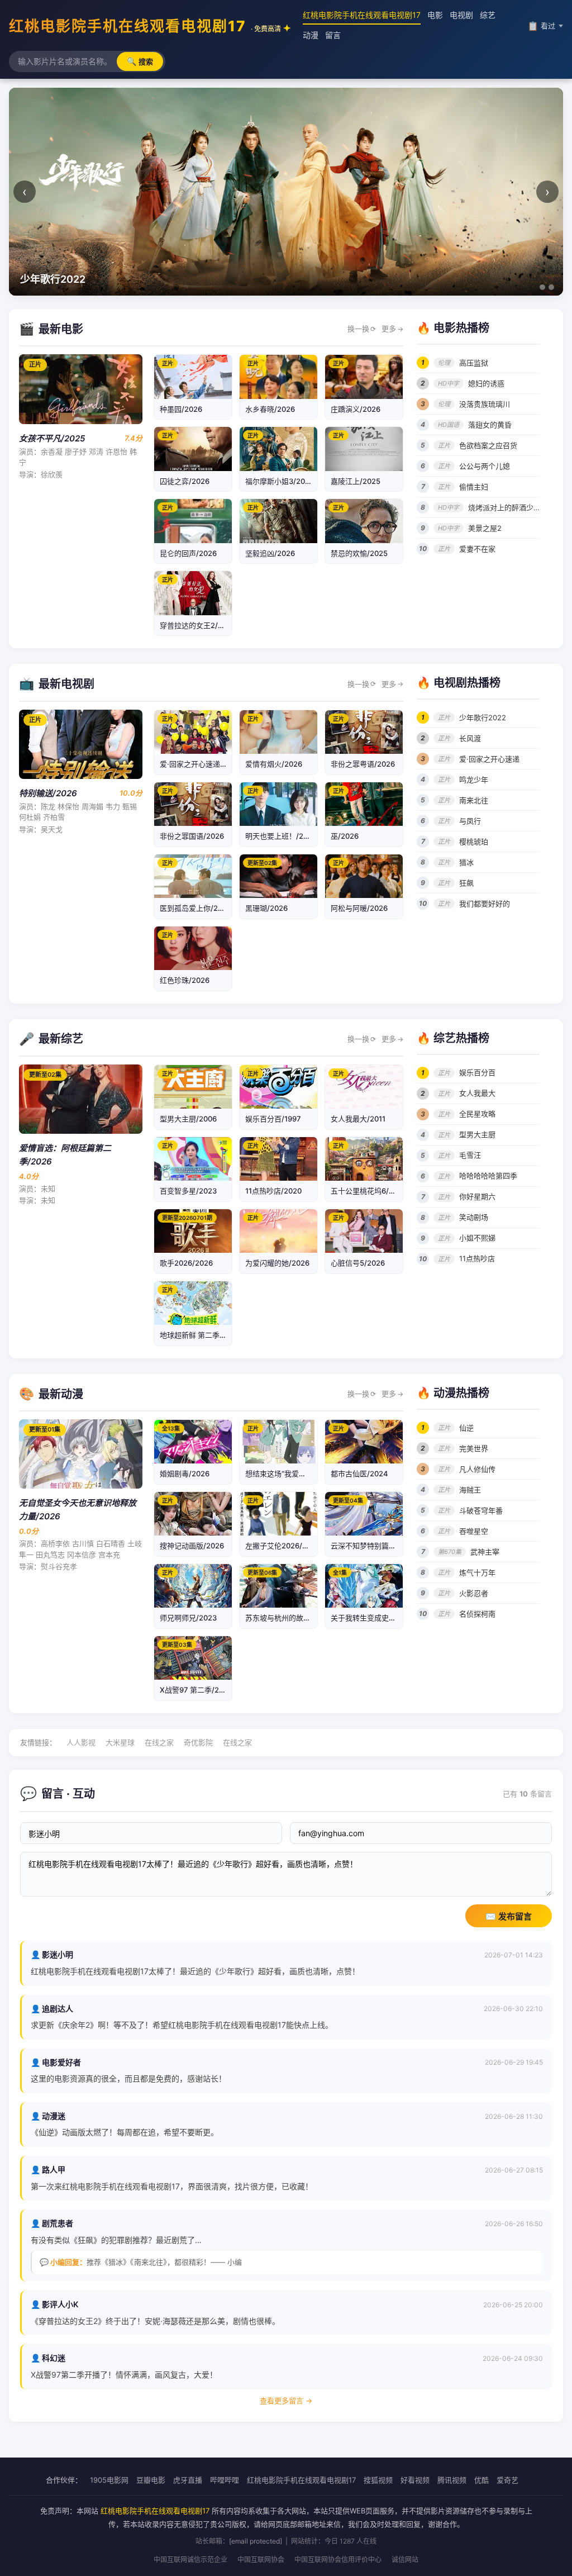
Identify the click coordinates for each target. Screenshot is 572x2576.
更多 (392, 329)
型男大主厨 (477, 1134)
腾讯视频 (452, 2480)
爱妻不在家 (477, 549)
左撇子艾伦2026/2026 (283, 1546)
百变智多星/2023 (188, 1191)
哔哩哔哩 (225, 2480)
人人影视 (81, 1742)
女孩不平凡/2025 (52, 438)
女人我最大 (477, 1093)
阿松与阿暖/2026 (359, 908)
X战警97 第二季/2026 (196, 1690)
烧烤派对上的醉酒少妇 (504, 507)
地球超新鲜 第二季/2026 (200, 1335)
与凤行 (470, 821)
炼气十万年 (477, 1572)
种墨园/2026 (181, 409)
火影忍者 (474, 1593)
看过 (541, 26)
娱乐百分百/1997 (273, 1119)
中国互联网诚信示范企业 (190, 2560)
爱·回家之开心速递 (489, 759)
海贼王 (470, 1490)
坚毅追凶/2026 (270, 553)
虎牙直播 (188, 2480)
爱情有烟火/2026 (274, 764)
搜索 (140, 61)
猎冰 (466, 862)
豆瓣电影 (151, 2480)
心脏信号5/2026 (358, 1263)
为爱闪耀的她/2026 (277, 1263)
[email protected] (256, 2541)
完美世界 (474, 1448)
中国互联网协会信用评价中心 (338, 2560)
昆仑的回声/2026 (188, 553)
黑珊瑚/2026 (266, 908)
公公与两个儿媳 (485, 466)
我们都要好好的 (485, 904)
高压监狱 (474, 363)
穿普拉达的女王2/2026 (198, 625)
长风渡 (470, 738)
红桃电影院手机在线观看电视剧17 (145, 26)
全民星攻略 (477, 1114)
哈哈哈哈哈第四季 (488, 1176)
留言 (333, 35)
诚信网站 (405, 2560)
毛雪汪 (470, 1155)
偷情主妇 (474, 487)
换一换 (362, 329)
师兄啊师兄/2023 (188, 1618)
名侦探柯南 (477, 1614)
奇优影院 (198, 1742)
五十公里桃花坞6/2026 (369, 1191)
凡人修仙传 (477, 1469)
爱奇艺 (507, 2480)
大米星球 (120, 1742)
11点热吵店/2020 (273, 1191)
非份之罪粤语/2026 (363, 764)
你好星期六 (477, 1196)
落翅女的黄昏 (490, 425)
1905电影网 (109, 2480)
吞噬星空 (474, 1531)
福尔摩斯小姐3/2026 (280, 481)
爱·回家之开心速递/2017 (200, 764)
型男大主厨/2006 (188, 1119)
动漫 (311, 35)
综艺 (488, 15)
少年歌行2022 (483, 717)
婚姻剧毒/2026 (185, 1474)
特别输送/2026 (48, 793)
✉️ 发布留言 (509, 1916)
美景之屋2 (485, 528)
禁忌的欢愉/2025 (359, 553)
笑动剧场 (474, 1217)
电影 (435, 15)
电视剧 (461, 15)
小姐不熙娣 (477, 1238)
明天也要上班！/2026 (281, 836)
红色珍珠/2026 (185, 980)
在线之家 (159, 1742)
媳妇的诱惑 (486, 383)
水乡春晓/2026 (270, 409)
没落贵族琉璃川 (485, 404)
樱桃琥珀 (474, 842)
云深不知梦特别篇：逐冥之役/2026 (388, 1546)
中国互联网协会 (261, 2560)
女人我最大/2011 (358, 1119)
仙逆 (466, 1428)
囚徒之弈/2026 (185, 481)
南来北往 (474, 800)
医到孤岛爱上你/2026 (196, 908)
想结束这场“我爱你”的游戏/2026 (298, 1474)
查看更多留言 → (286, 2401)
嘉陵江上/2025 (356, 481)
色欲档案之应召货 (488, 445)
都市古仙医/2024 (359, 1474)
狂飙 (466, 883)
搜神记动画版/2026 (192, 1546)
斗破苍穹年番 (481, 1510)
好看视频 (415, 2480)
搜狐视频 (378, 2480)
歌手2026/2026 (186, 1263)
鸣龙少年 (474, 780)
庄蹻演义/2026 (356, 409)
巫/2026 (345, 836)
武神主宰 (485, 1552)
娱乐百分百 (477, 1072)
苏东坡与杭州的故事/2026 (288, 1618)
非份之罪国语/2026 (192, 836)
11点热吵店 (477, 1258)
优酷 (482, 2480)
